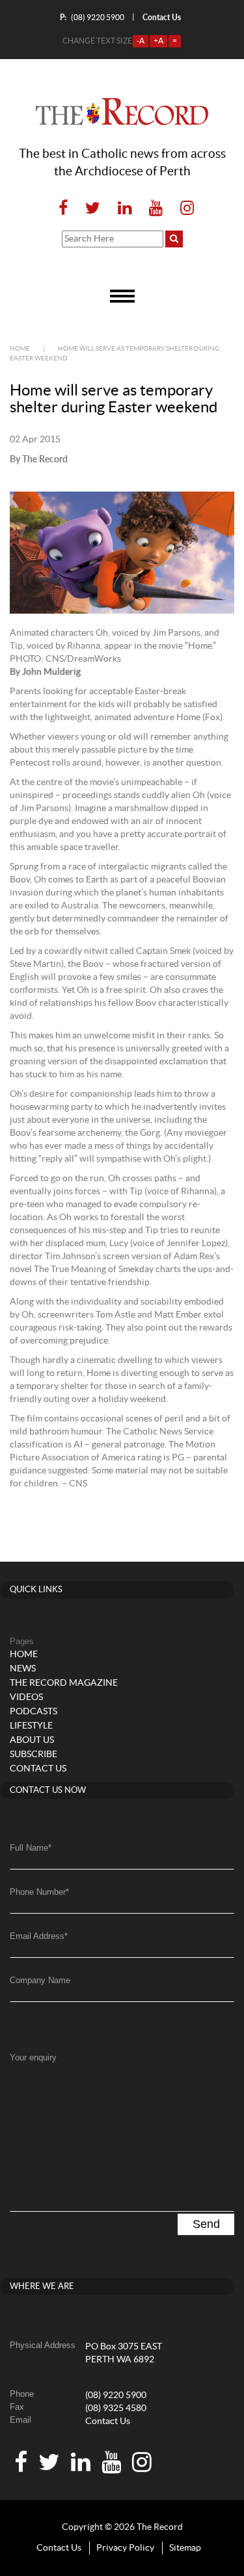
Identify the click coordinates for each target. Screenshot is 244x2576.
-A (141, 41)
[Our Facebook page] (63, 209)
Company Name (40, 1980)
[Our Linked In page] (125, 209)
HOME (24, 1655)
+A (158, 41)
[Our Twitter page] (93, 209)
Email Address (39, 1936)
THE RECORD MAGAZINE (64, 1683)
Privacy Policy (125, 2548)
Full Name (31, 1848)
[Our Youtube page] (156, 209)
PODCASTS (34, 1712)
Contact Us (108, 2421)
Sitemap (185, 2548)
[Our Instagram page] (183, 209)
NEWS (23, 1669)
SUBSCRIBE (34, 1755)
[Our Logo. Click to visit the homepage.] (122, 112)
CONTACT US (38, 1769)
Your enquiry (33, 2057)
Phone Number (39, 1892)
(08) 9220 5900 (92, 17)
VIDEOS (26, 1697)
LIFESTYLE (31, 1726)
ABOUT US (32, 1740)
